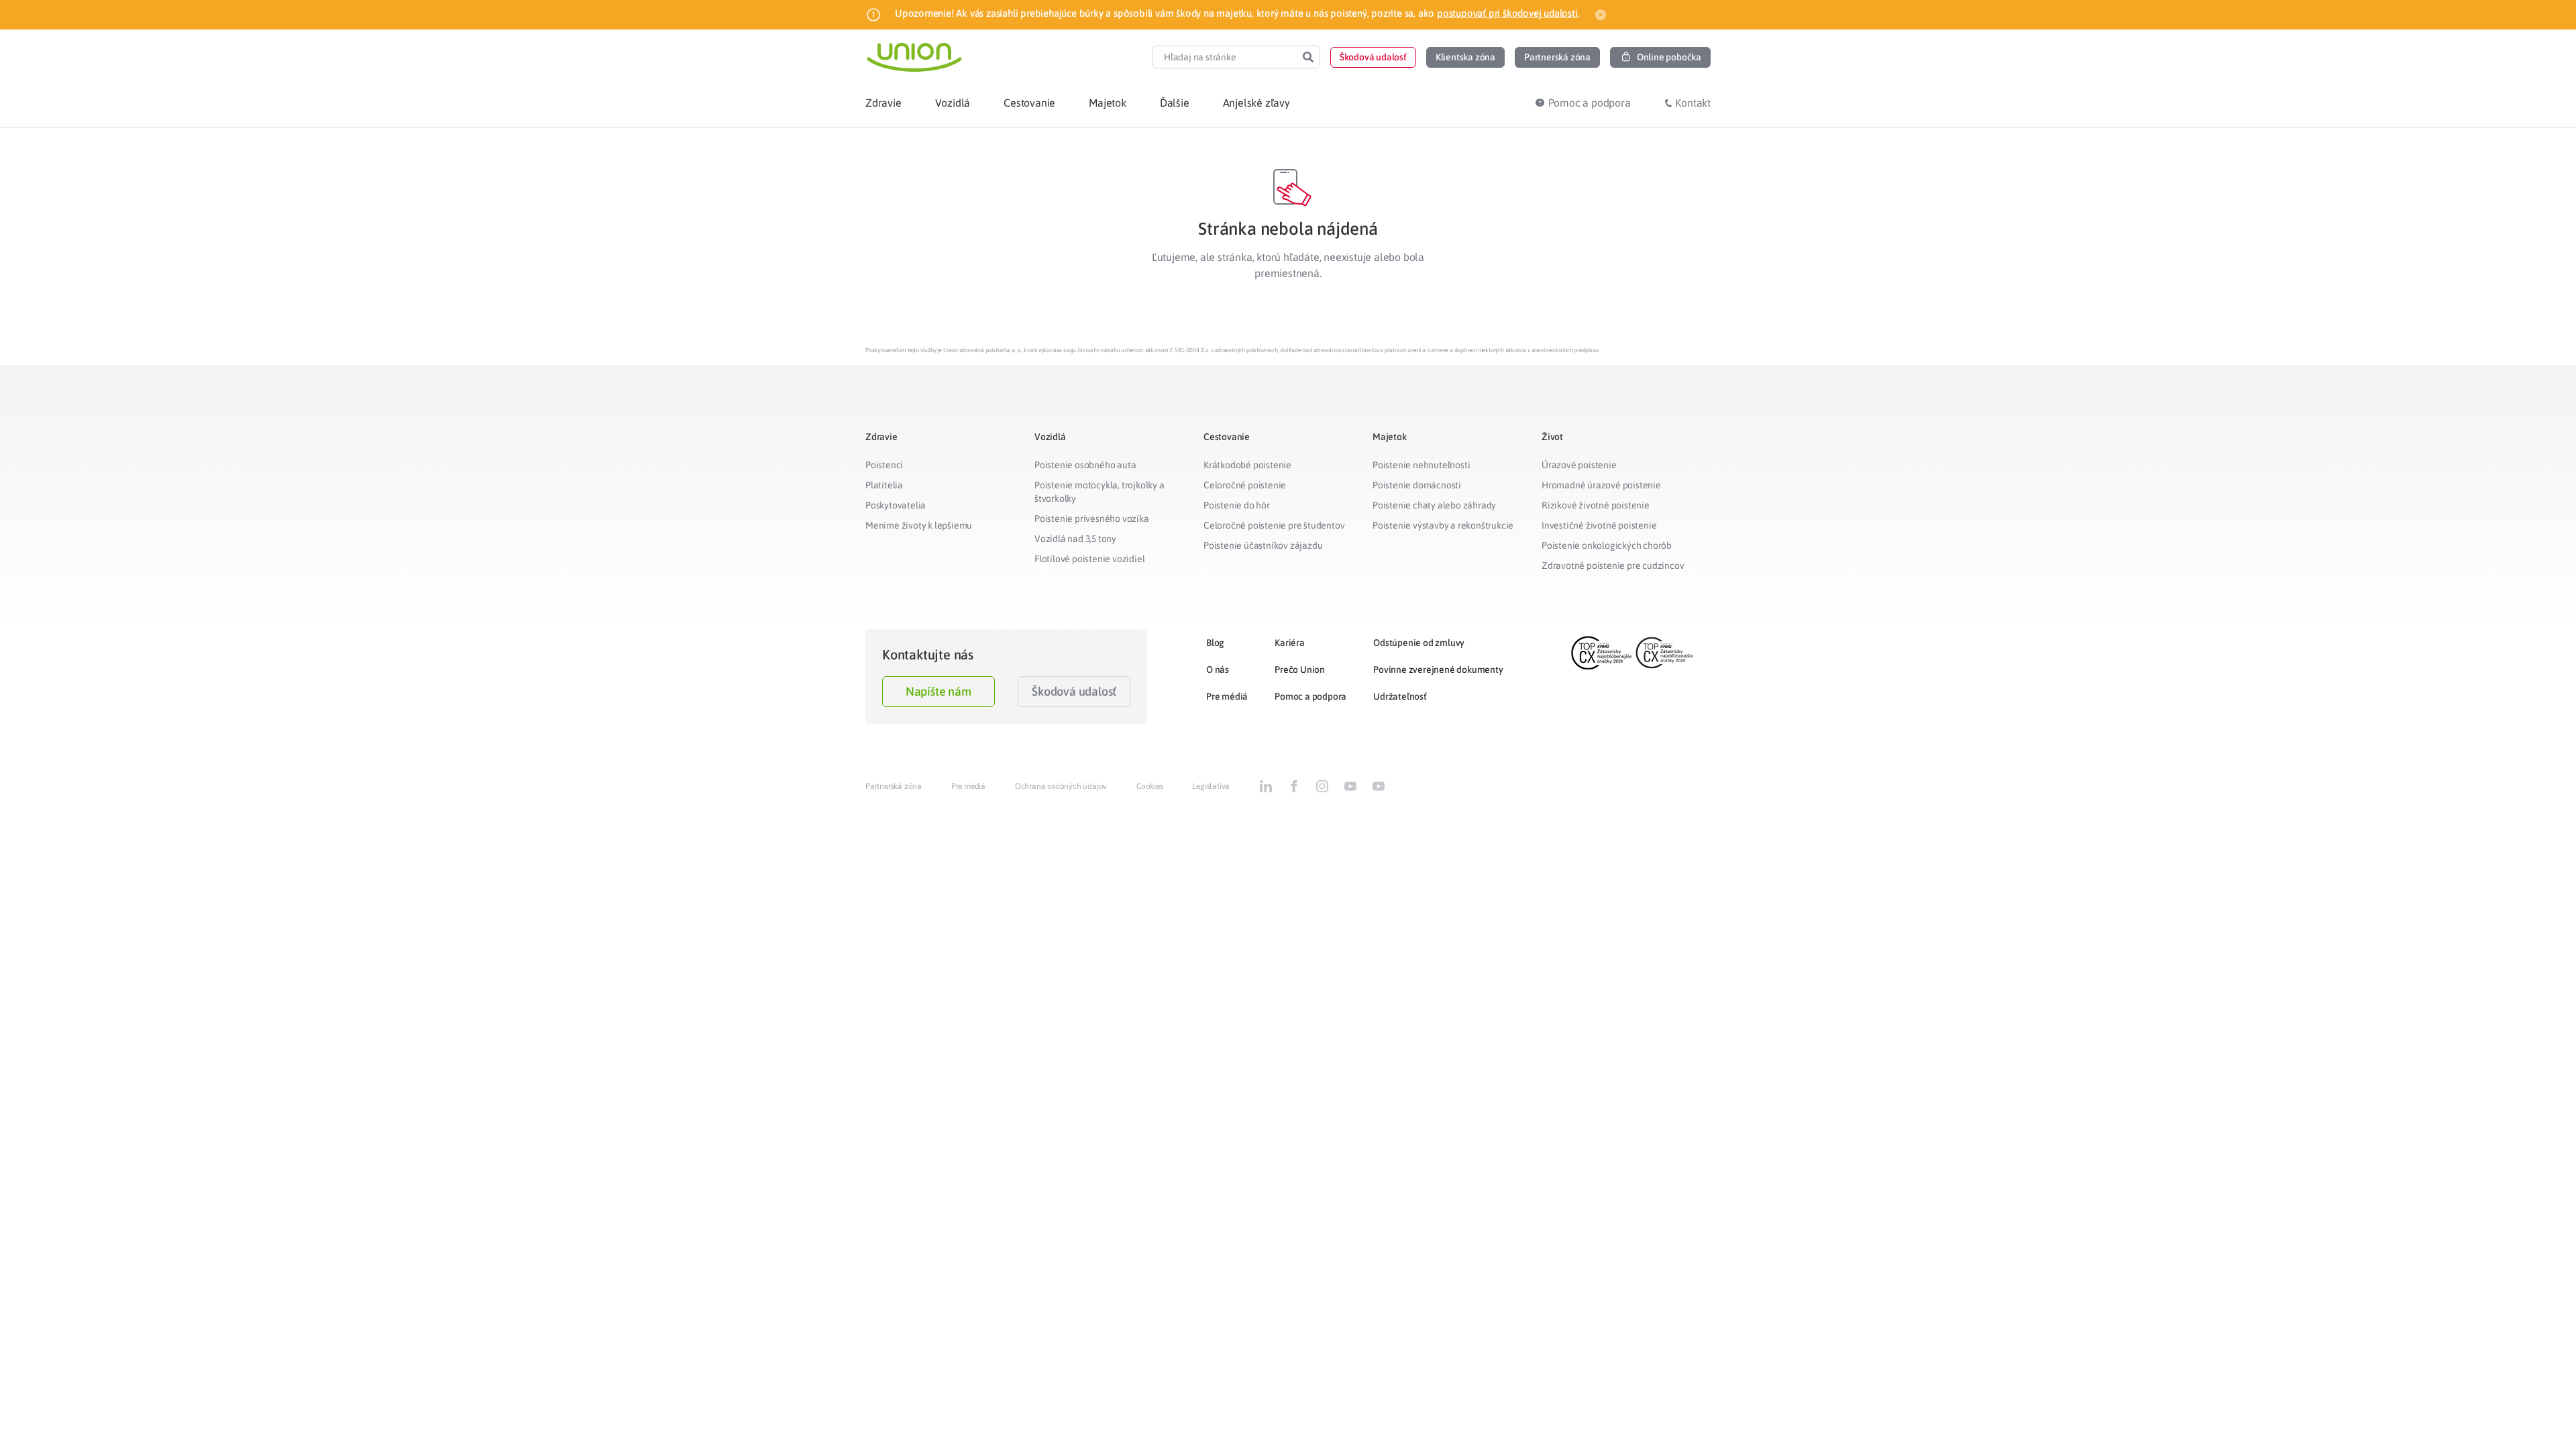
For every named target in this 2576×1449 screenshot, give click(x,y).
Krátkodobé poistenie (1247, 465)
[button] (1373, 57)
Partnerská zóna (894, 786)
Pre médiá (1227, 696)
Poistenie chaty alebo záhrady (1434, 505)
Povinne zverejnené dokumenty (1438, 669)
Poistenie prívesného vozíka (1092, 519)
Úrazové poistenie (1579, 465)
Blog (1215, 643)
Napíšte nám (938, 691)
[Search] (1308, 57)
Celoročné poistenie (1245, 485)
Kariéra (1290, 643)
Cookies (1150, 786)
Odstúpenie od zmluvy (1419, 643)
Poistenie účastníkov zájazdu (1263, 545)
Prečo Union (1300, 669)
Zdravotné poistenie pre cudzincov (1613, 566)
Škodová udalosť (1074, 691)
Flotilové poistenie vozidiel (1089, 559)
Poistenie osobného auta (1085, 465)
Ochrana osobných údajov (1061, 786)
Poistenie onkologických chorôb (1607, 545)
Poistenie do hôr (1237, 505)
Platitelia (884, 485)
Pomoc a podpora (1310, 696)
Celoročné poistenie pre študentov (1274, 525)
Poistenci (884, 465)
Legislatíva (1211, 786)
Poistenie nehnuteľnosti (1421, 465)
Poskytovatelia (896, 505)
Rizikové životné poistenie (1596, 505)
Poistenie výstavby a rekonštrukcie (1443, 525)
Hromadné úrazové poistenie (1601, 485)
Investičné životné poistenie (1599, 525)
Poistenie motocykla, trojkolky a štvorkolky (1099, 492)
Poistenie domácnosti (1417, 485)
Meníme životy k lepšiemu (919, 525)
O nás (1218, 669)
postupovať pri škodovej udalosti (1507, 13)
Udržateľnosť (1400, 696)
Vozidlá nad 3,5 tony (1075, 539)
